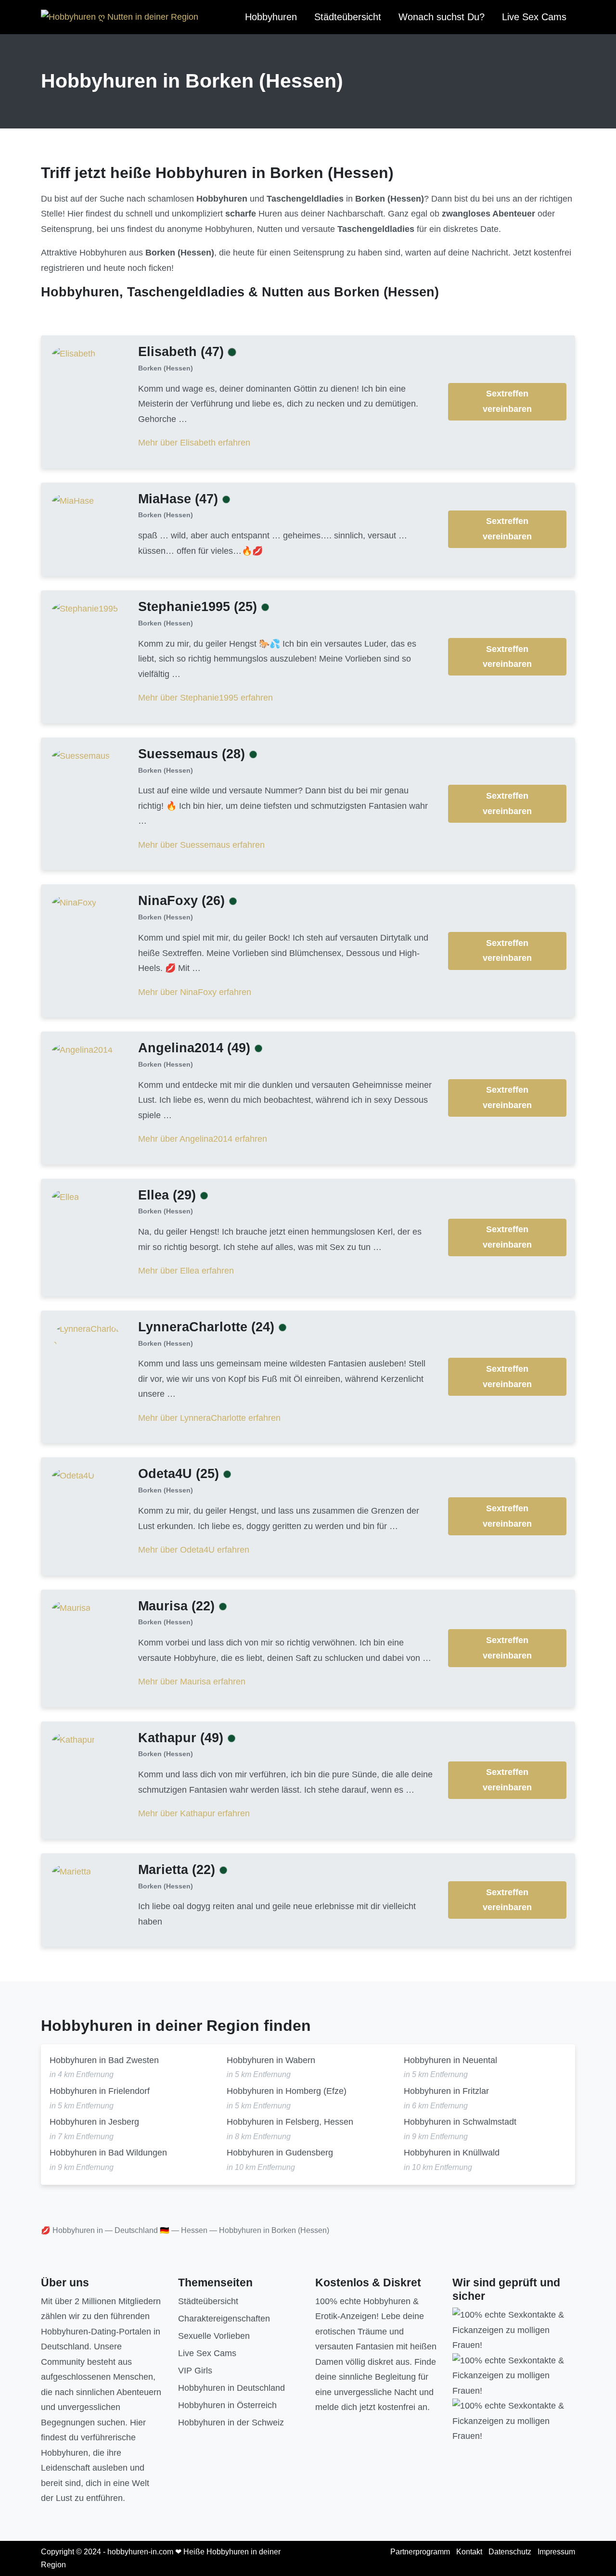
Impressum (556, 2552)
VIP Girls (195, 2371)
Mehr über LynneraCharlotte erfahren (209, 1418)
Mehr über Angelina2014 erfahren (203, 1139)
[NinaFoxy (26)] (74, 903)
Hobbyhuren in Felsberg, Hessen (290, 2122)
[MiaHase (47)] (73, 500)
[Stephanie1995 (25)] (85, 609)
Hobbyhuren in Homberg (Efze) (287, 2091)
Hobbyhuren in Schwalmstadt (460, 2122)
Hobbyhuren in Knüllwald (452, 2153)
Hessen (194, 2230)
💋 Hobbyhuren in (72, 2230)
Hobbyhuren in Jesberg (94, 2122)
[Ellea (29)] (65, 1197)
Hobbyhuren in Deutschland (231, 2388)
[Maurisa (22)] (71, 1607)
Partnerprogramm (420, 2552)
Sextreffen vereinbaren (507, 401)
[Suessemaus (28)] (81, 755)
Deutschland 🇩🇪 (142, 2230)
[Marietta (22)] (71, 1871)
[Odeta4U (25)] (73, 1476)
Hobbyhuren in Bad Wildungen (108, 2153)
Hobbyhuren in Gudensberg (280, 2153)
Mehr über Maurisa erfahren (192, 1682)
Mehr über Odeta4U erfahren (194, 1550)
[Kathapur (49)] (73, 1739)
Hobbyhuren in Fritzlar (446, 2091)
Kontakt (469, 2552)
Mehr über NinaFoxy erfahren (195, 992)
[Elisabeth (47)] (74, 353)
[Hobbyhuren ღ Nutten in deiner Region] (120, 17)
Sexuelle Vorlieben (214, 2336)
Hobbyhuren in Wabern (271, 2060)
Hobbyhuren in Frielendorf (100, 2091)
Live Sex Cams (534, 17)
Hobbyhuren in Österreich (227, 2405)
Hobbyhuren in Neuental (450, 2060)
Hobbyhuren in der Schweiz (231, 2423)
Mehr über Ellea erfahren (186, 1271)
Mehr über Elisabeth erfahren (194, 443)
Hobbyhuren (271, 17)
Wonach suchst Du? (442, 17)
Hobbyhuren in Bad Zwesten (104, 2060)
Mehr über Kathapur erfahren (194, 1813)
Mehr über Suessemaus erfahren (201, 845)
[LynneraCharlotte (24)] (87, 1336)
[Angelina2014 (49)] (82, 1050)
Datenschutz (510, 2552)
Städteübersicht (348, 17)
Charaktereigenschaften (224, 2319)
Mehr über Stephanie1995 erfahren (205, 698)
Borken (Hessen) (166, 368)
